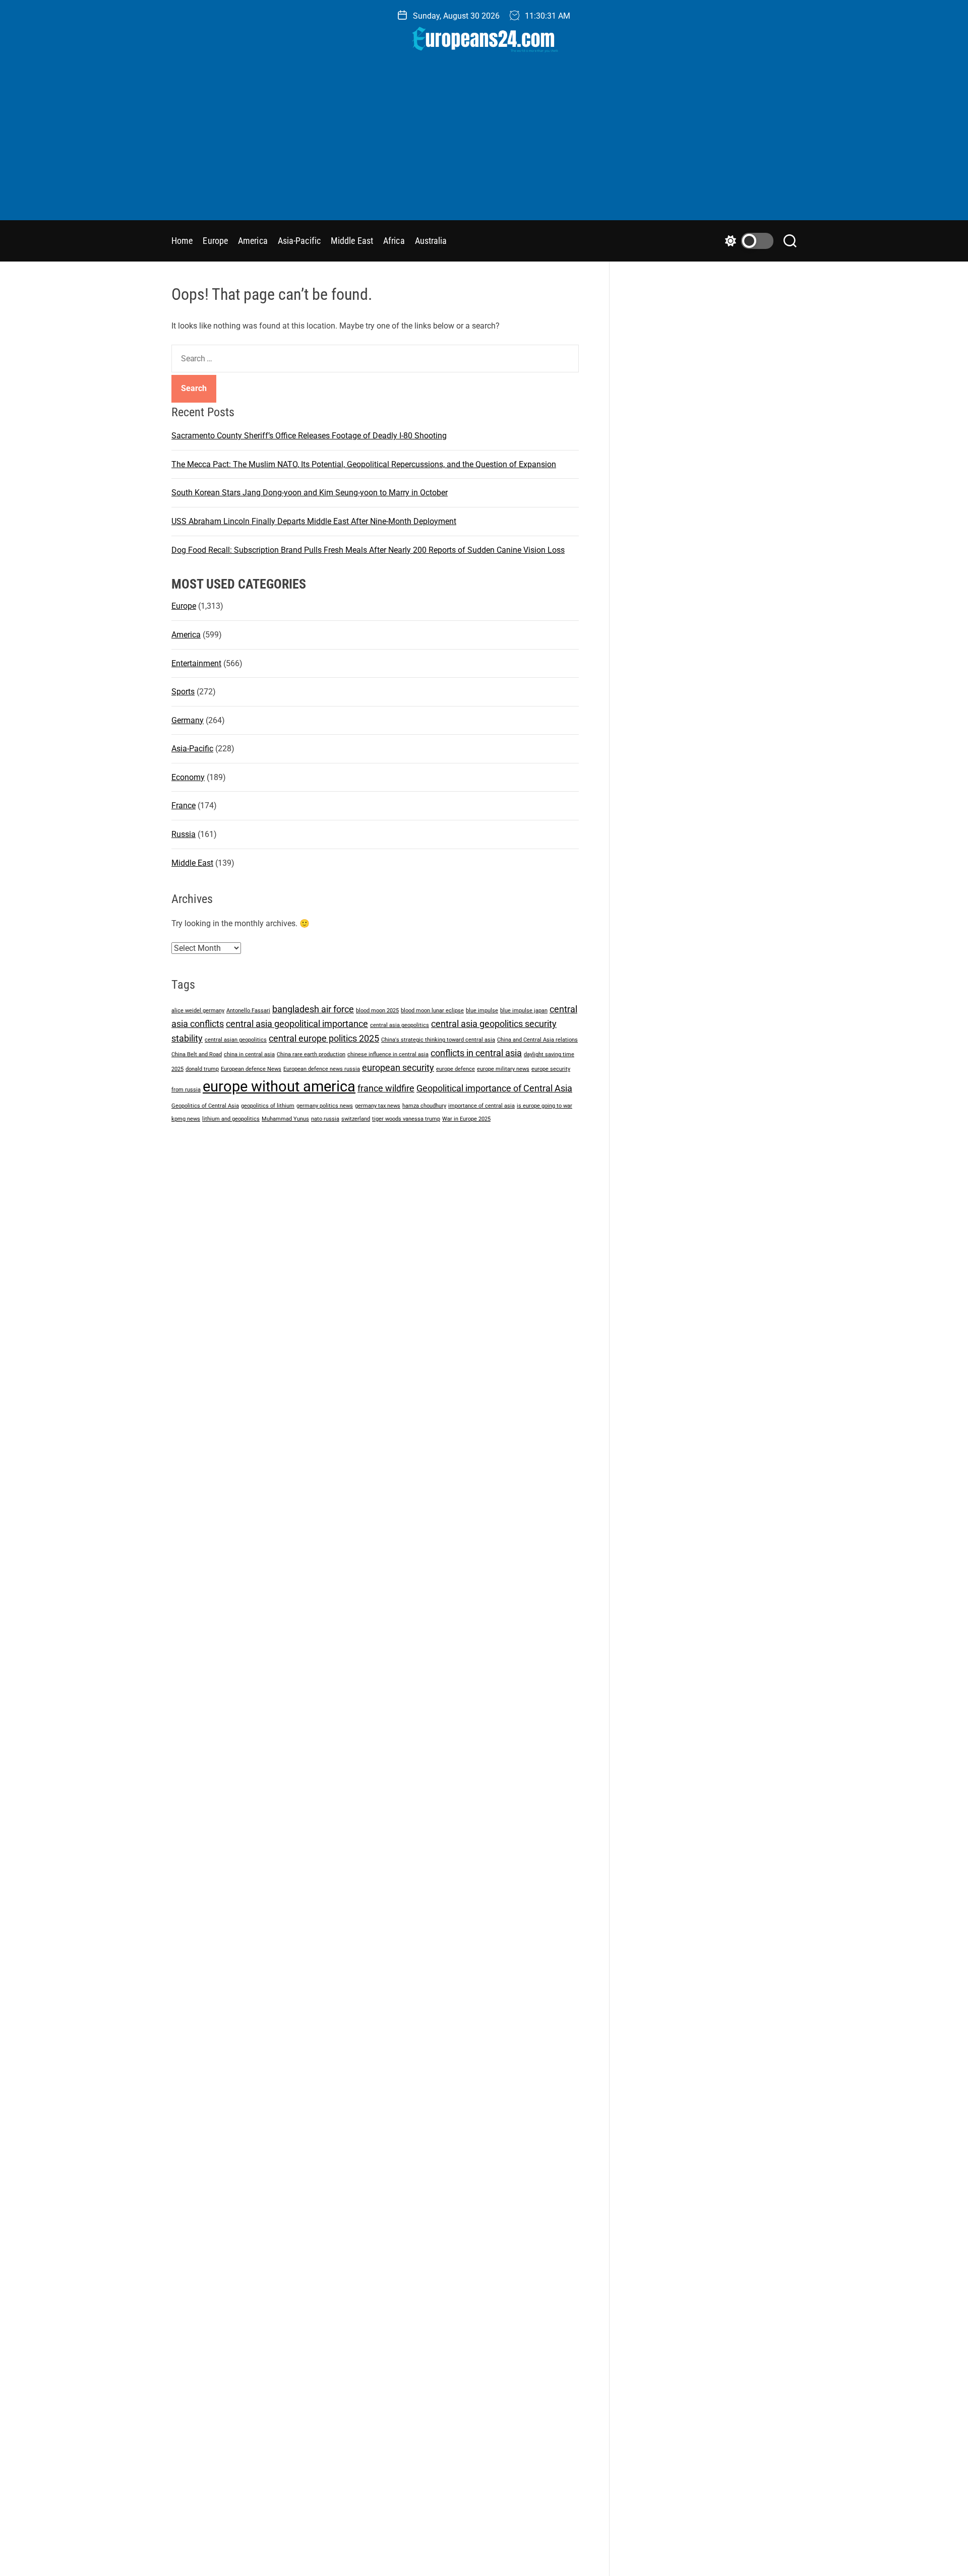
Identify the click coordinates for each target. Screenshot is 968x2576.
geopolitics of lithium (268, 1106)
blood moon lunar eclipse (432, 1011)
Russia (184, 834)
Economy (188, 777)
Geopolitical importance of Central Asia (494, 1088)
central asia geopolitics (400, 1025)
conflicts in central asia (476, 1053)
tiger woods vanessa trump (406, 1118)
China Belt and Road (197, 1054)
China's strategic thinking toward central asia (438, 1040)
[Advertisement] (484, 145)
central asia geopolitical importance (297, 1024)
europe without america (279, 1086)
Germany (188, 720)
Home (182, 241)
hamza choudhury (424, 1106)
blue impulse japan (524, 1011)
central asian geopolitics (236, 1040)
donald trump (202, 1069)
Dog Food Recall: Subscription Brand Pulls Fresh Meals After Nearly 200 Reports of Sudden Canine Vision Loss (368, 550)
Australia (431, 241)
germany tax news (378, 1106)
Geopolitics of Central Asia (205, 1106)
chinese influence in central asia (388, 1054)
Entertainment (196, 663)
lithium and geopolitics (231, 1118)
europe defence (456, 1069)
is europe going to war (544, 1106)
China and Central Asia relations (537, 1040)
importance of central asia (481, 1106)
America (253, 241)
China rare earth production (311, 1054)
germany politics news (325, 1106)
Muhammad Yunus (285, 1118)
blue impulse (482, 1011)
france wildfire (386, 1088)
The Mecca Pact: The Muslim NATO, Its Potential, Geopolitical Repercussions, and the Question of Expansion (364, 464)
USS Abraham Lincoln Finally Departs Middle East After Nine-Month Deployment (314, 521)
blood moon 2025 (377, 1011)
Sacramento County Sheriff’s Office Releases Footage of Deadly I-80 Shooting (309, 436)
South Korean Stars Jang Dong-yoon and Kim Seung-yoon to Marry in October (310, 493)
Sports (183, 692)
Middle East (352, 241)
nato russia (325, 1118)
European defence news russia (322, 1069)
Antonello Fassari (248, 1011)
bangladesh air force (313, 1009)
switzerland (356, 1118)
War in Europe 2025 (466, 1118)
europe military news (503, 1069)
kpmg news (186, 1118)
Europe (215, 241)
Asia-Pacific (299, 241)
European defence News (251, 1069)
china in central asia (249, 1054)
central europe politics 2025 (324, 1038)
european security (398, 1068)
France (184, 806)
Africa (394, 241)
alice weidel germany (198, 1011)
